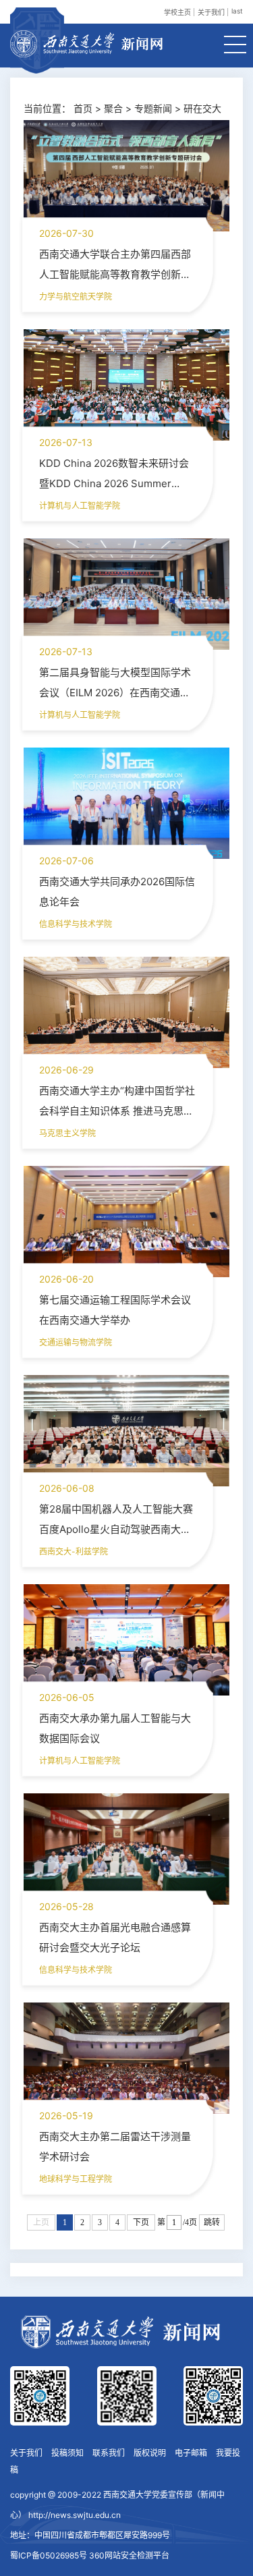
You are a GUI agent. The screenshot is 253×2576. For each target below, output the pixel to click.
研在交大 (202, 108)
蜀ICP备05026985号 (49, 2555)
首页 (83, 108)
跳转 (212, 2222)
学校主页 (177, 12)
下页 (141, 2222)
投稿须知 (67, 2453)
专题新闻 (153, 108)
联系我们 (109, 2453)
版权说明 (150, 2453)
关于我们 (211, 12)
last (237, 11)
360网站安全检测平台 (129, 2555)
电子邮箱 (191, 2453)
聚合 (113, 108)
